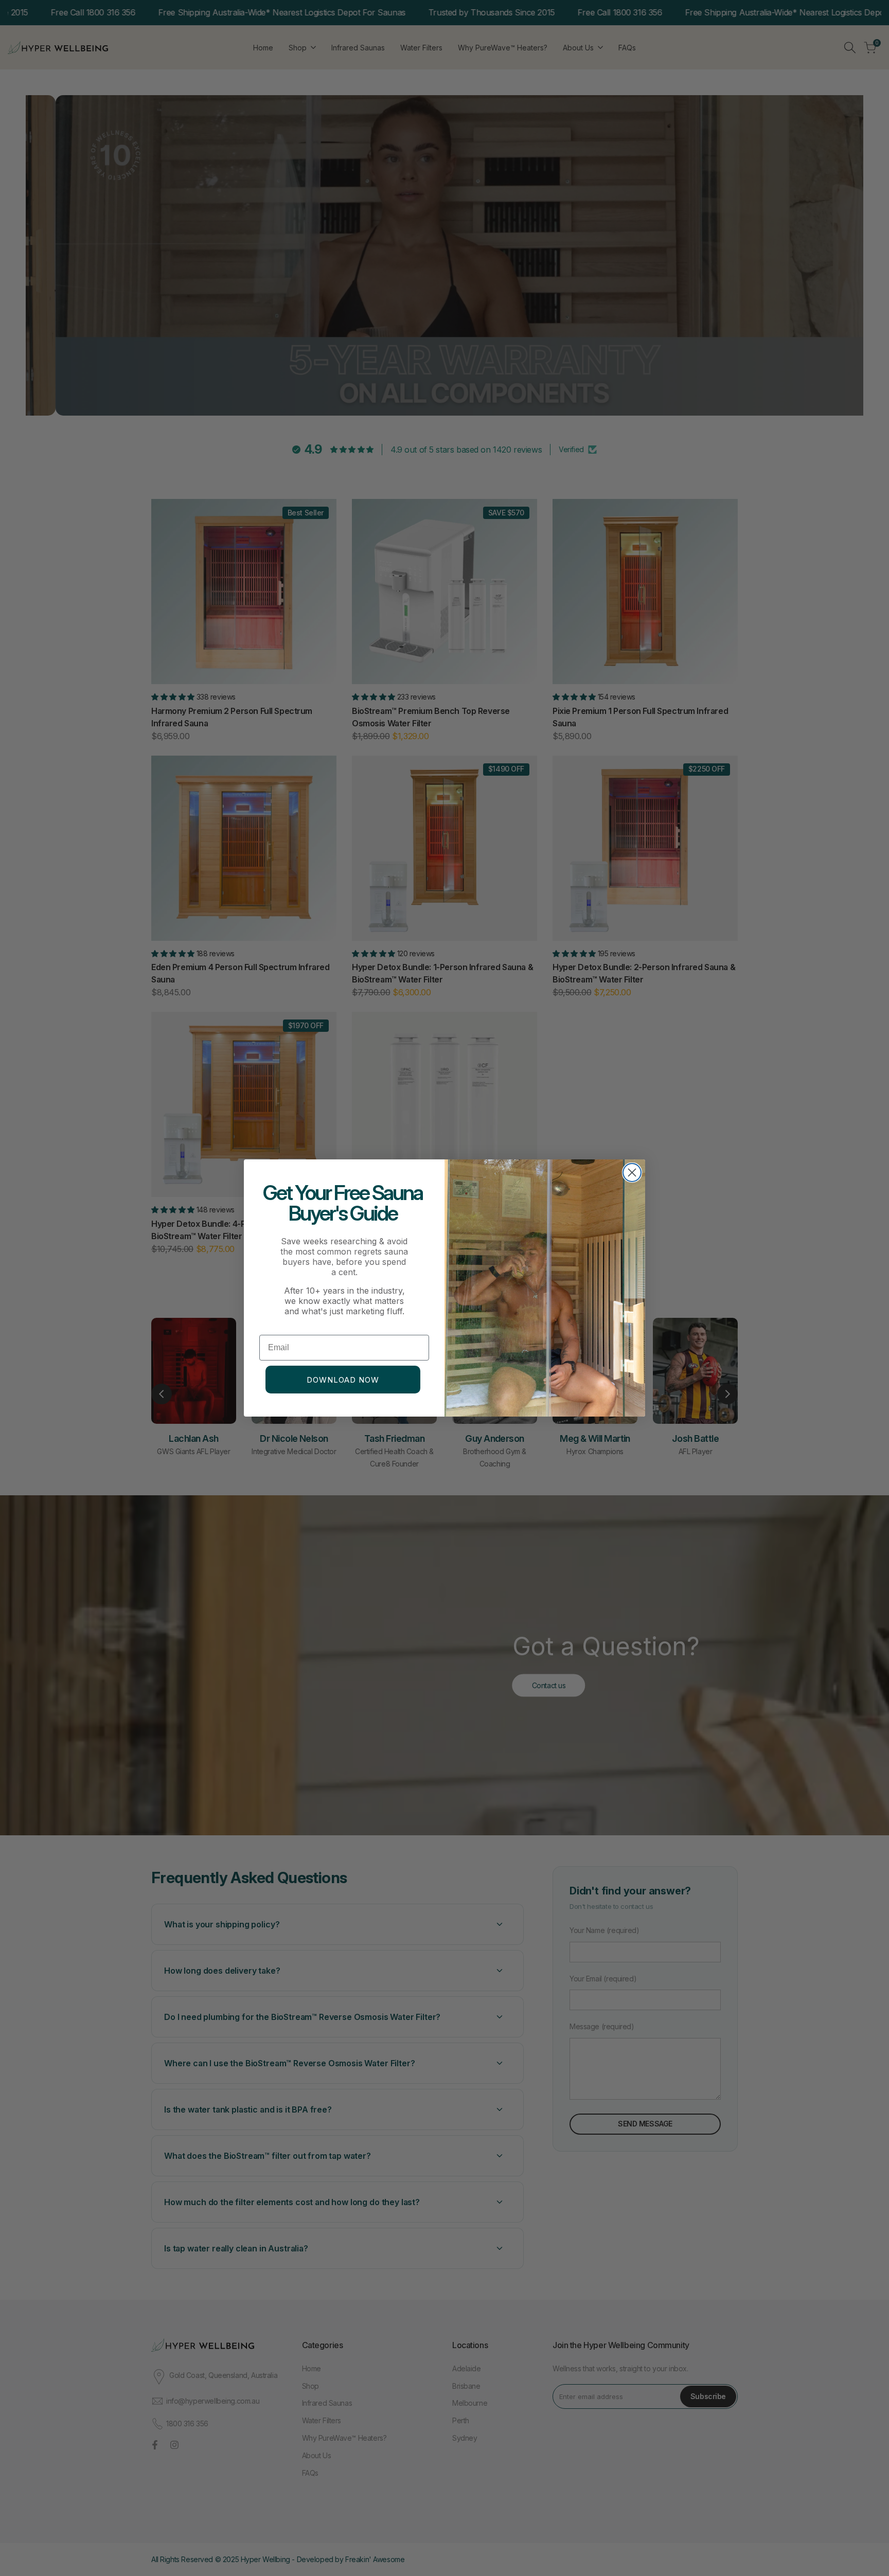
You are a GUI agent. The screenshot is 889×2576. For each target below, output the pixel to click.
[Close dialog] (632, 1173)
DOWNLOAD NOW (343, 1380)
